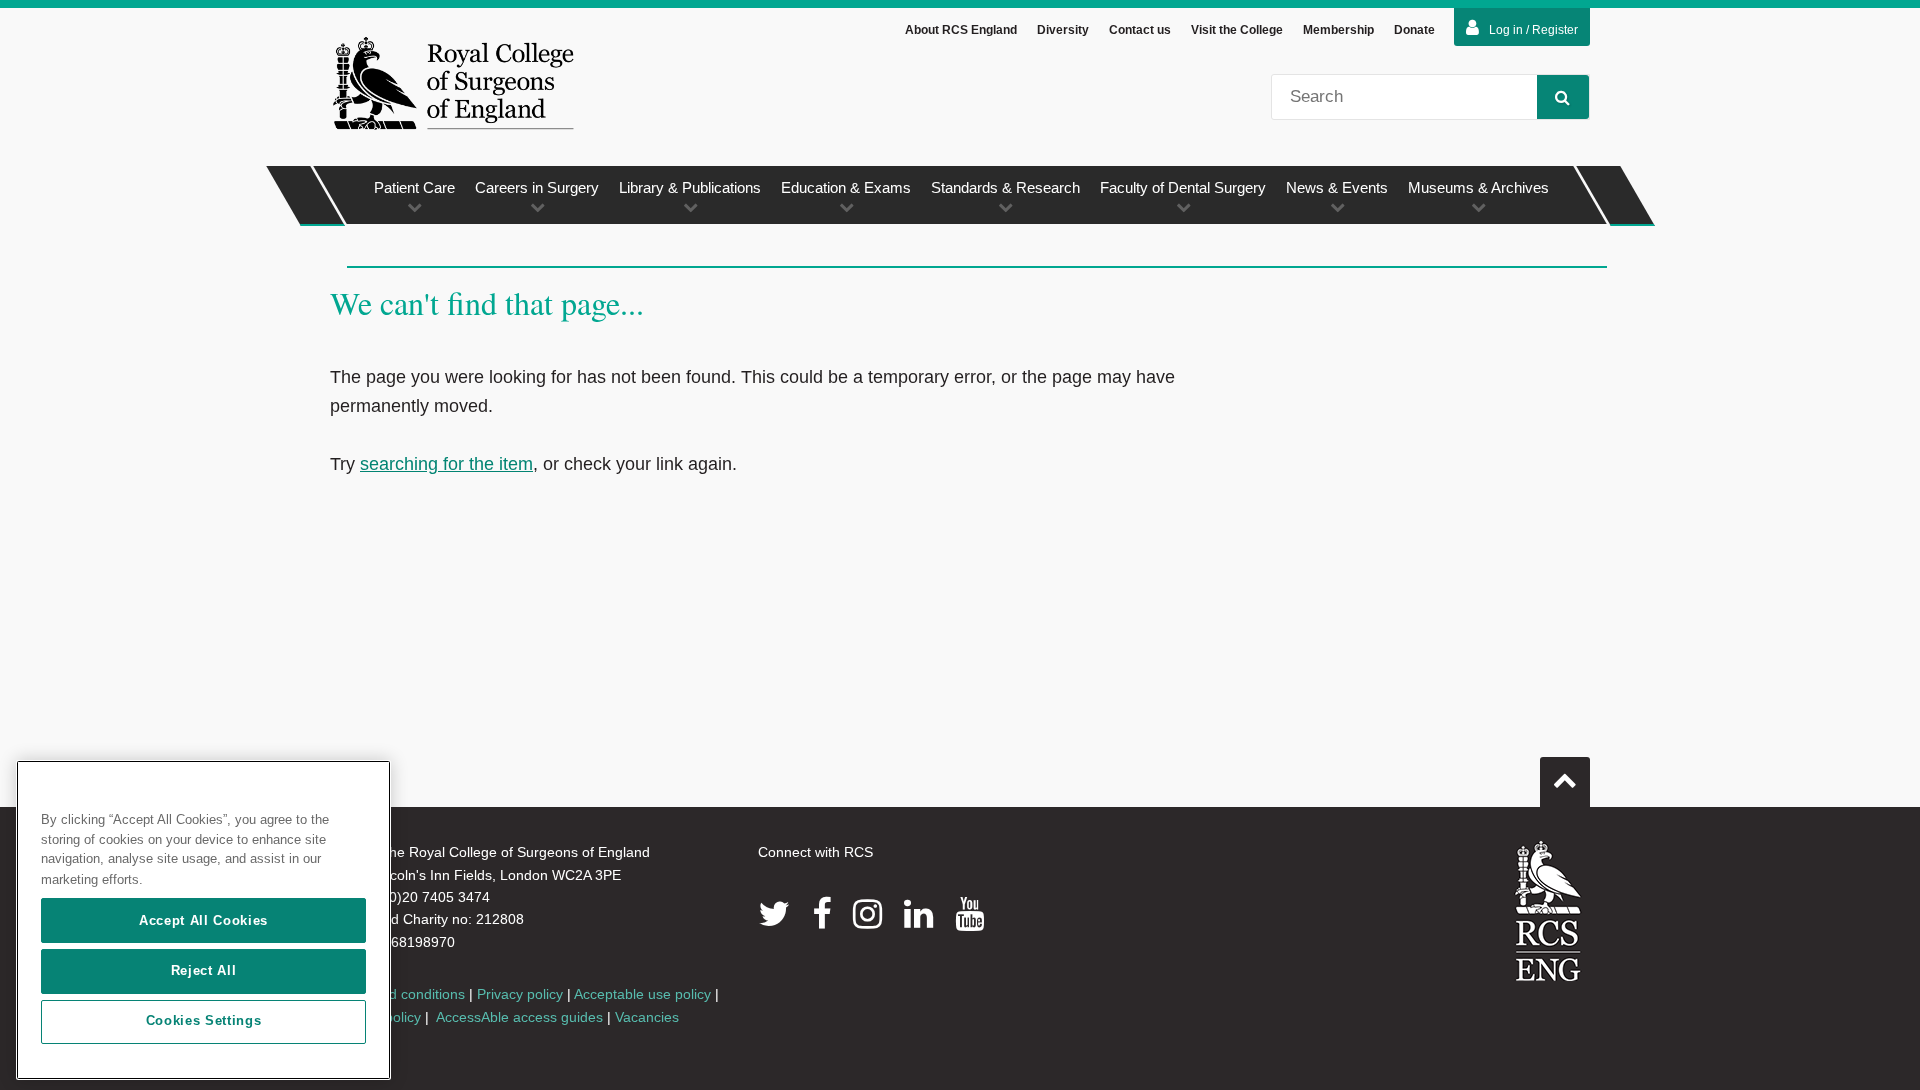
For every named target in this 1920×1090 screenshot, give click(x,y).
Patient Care (414, 187)
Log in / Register (1533, 30)
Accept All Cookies (203, 920)
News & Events (1337, 187)
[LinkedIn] (918, 914)
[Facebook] (821, 914)
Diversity (1063, 30)
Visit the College (1237, 30)
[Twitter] (774, 914)
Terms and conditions (397, 994)
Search (1563, 97)
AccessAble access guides (519, 1017)
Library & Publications (690, 187)
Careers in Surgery (537, 187)
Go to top (1565, 782)
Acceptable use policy (642, 994)
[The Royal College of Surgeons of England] (453, 83)
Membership (1338, 30)
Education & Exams (846, 187)
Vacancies (647, 1017)
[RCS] (1548, 911)
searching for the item (446, 464)
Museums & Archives (1478, 187)
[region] (203, 920)
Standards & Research (1005, 187)
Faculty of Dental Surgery (1183, 187)
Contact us (1140, 30)
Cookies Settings (204, 1021)
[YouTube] (969, 914)
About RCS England (961, 30)
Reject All (204, 970)
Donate (1414, 30)
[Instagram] (867, 914)
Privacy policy (520, 994)
